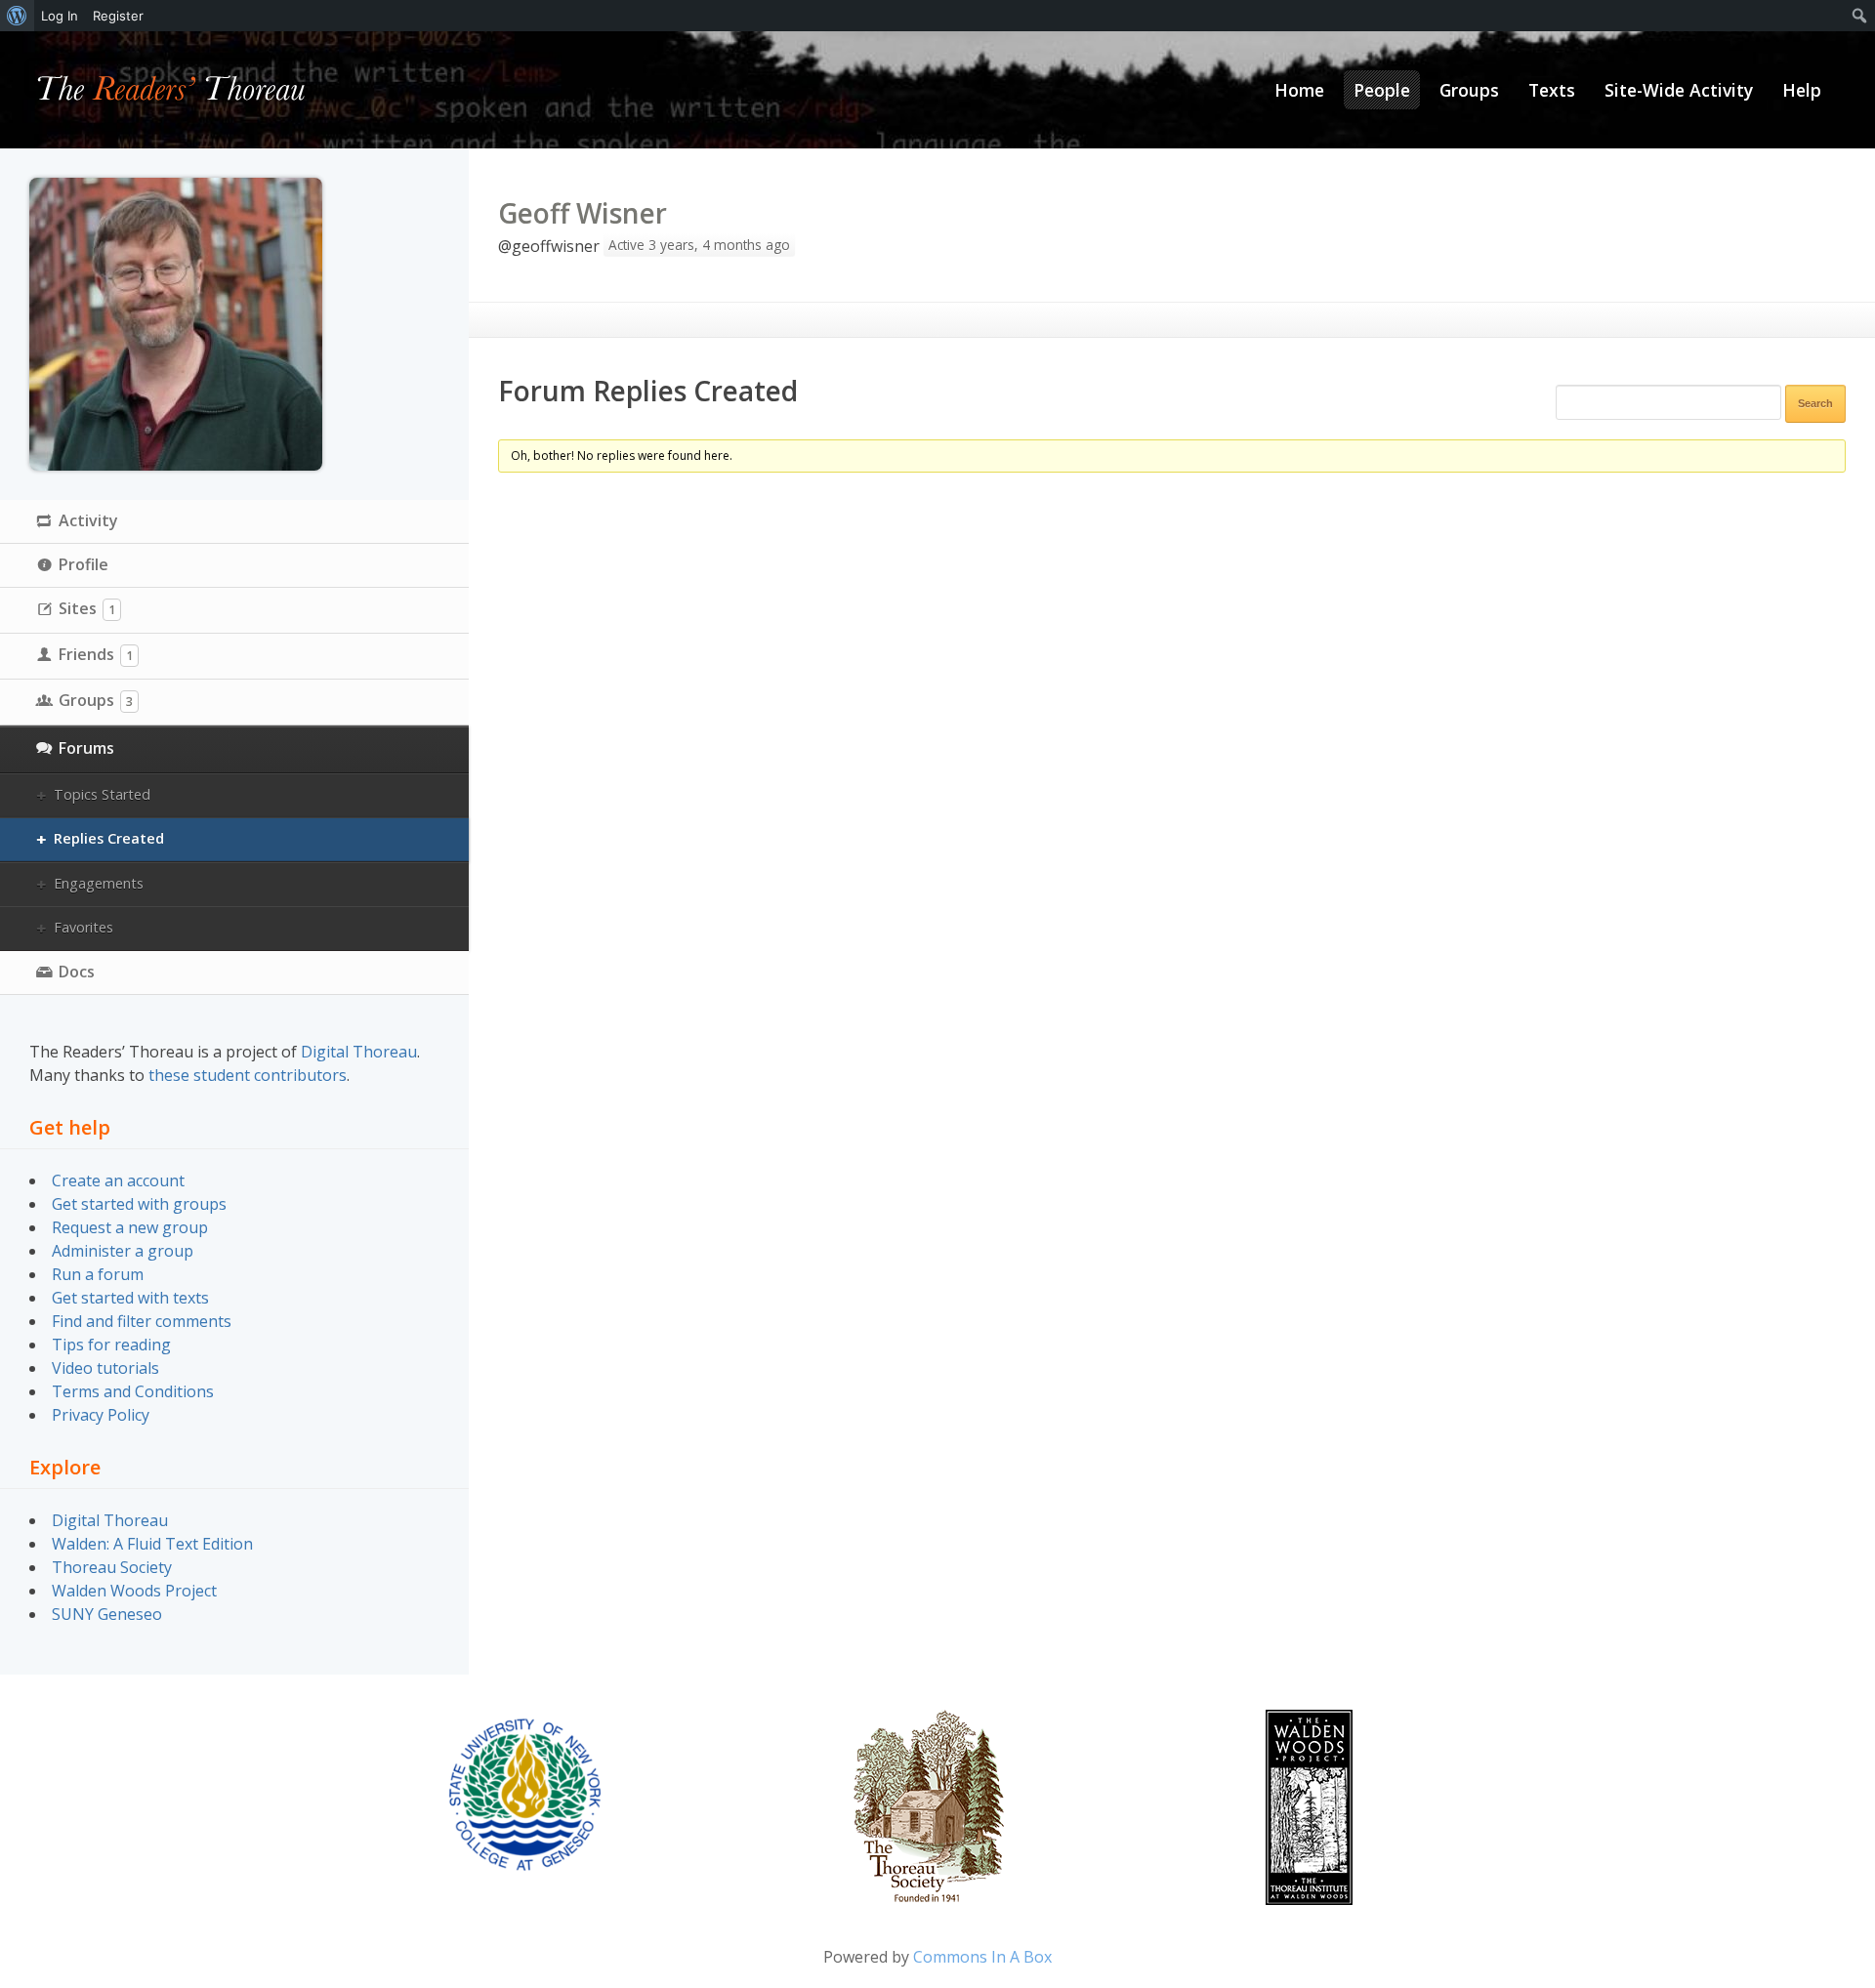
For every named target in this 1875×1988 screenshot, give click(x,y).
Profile (83, 564)
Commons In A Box (982, 1957)
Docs (77, 972)
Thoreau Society (112, 1567)
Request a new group (130, 1227)
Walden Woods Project (134, 1591)
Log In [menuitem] (60, 16)
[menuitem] (17, 16)
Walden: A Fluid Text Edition (152, 1544)
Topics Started (102, 794)
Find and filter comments (142, 1321)
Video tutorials (105, 1368)
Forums (86, 748)
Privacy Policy (101, 1415)
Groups (96, 700)
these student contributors (248, 1075)
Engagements (99, 883)
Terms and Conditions (133, 1391)
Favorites (83, 927)
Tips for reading (111, 1345)
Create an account (118, 1180)
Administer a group (123, 1251)
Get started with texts (130, 1298)
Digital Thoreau (359, 1052)
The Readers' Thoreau (171, 90)
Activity (88, 520)
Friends (96, 654)
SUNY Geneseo (107, 1614)
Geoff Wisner (583, 213)
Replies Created (109, 838)
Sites (87, 608)
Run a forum (98, 1274)
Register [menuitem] (118, 16)
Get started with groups (139, 1204)
